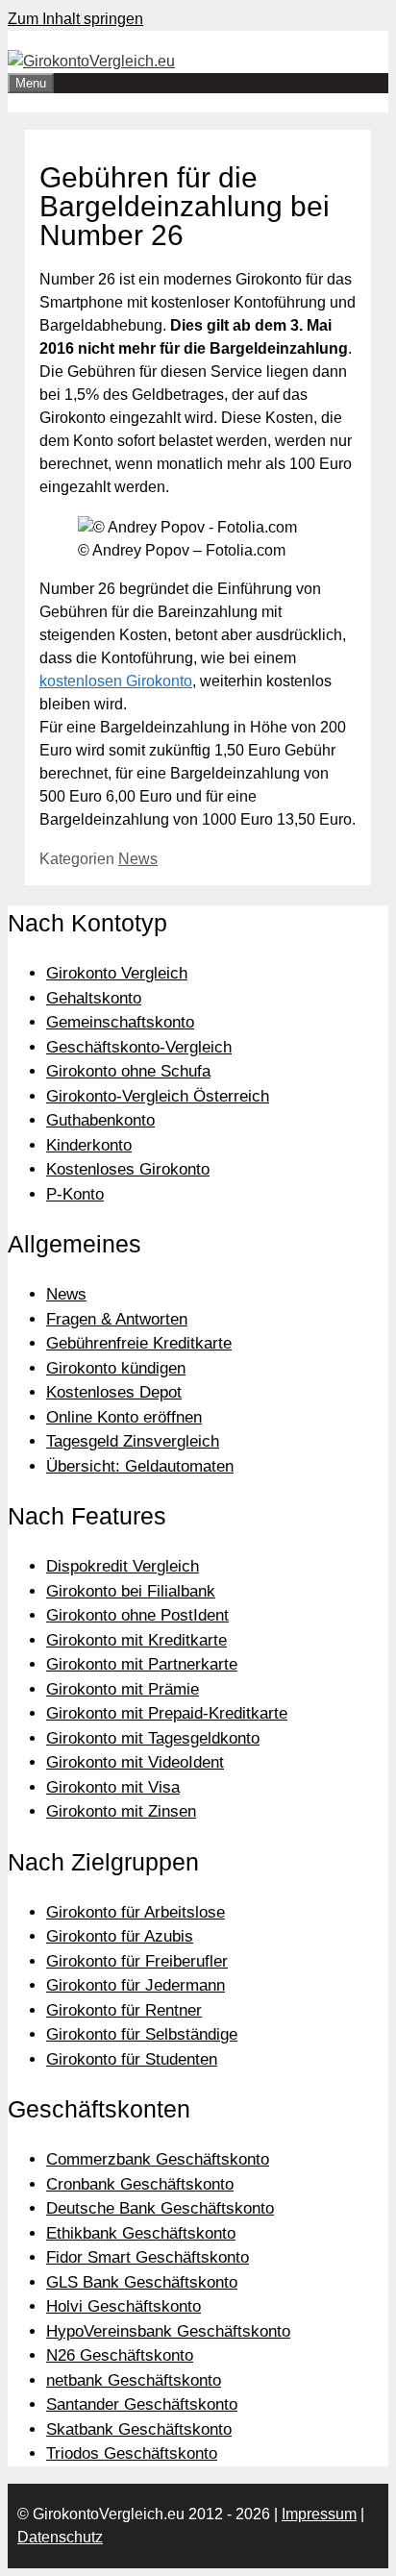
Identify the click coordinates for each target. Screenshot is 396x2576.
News (138, 859)
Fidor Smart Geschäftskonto (148, 2257)
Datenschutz (60, 2537)
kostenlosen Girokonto (116, 681)
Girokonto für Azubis (120, 1936)
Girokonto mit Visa (113, 1787)
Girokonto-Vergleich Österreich (158, 1096)
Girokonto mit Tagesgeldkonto (153, 1738)
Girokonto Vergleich (117, 973)
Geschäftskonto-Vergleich (139, 1047)
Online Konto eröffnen (124, 1417)
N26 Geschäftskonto (120, 2355)
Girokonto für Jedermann (136, 1985)
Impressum (319, 2514)
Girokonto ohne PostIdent (137, 1615)
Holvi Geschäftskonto (124, 2306)
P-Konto (75, 1194)
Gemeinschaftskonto (120, 1022)
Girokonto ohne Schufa (128, 1071)
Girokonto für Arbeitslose (136, 1912)
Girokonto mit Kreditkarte (136, 1640)
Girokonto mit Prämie (123, 1689)
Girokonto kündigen (116, 1368)
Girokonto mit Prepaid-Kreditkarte (167, 1713)
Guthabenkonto (100, 1120)
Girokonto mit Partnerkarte (142, 1664)
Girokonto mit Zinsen (121, 1811)
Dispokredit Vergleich (123, 1566)
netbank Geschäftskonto (134, 2380)
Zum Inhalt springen (75, 19)
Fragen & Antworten (117, 1319)
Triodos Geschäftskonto (132, 2453)
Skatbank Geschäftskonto (139, 2429)
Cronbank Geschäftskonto (140, 2184)
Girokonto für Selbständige (142, 2034)
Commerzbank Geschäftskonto (158, 2159)
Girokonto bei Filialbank (131, 1591)
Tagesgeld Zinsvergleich (133, 1441)
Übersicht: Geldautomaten (140, 1466)
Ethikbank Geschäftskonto (141, 2233)
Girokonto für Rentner (124, 2010)
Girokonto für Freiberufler (137, 1961)
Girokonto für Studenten (132, 2059)
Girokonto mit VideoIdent (135, 1762)
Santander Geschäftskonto (142, 2404)
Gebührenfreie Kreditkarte (139, 1343)
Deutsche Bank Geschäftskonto (160, 2208)
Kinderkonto (89, 1145)
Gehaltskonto (94, 998)
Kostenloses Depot (114, 1392)
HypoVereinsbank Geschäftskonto (168, 2331)
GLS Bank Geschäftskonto (142, 2282)
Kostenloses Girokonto (128, 1169)
